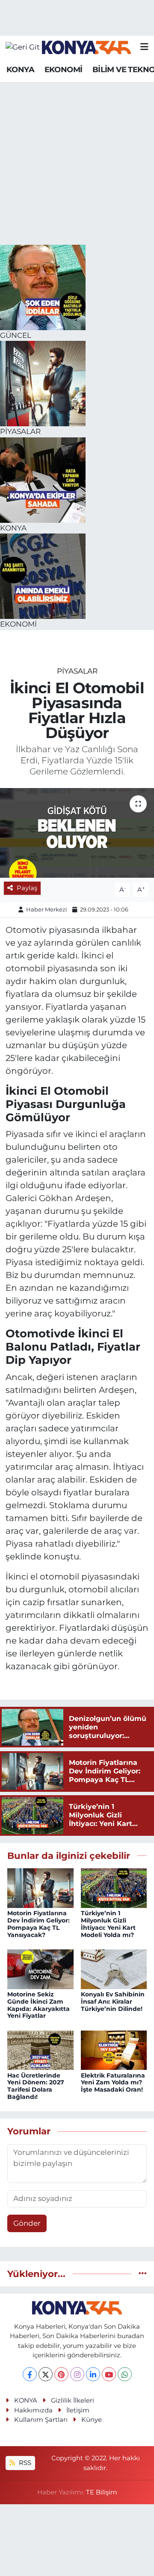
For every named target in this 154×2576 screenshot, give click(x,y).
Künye (92, 2420)
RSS (24, 2463)
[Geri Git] (23, 47)
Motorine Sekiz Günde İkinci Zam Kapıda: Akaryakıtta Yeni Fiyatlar (38, 2005)
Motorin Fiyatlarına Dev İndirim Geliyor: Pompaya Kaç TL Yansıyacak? (38, 1924)
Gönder (27, 2223)
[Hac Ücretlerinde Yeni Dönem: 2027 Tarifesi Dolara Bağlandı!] (40, 2049)
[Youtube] (109, 2374)
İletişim (78, 2410)
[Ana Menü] (144, 47)
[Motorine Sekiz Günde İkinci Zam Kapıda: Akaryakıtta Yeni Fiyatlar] (40, 1969)
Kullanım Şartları (41, 2420)
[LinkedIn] (93, 2374)
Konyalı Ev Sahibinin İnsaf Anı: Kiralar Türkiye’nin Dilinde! (113, 2002)
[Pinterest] (61, 2374)
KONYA (20, 70)
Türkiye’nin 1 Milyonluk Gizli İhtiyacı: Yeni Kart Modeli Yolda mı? (108, 1924)
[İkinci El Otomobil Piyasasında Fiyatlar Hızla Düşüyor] (77, 833)
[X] (46, 2374)
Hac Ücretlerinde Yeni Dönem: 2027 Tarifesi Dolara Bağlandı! (36, 2086)
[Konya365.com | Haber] (87, 47)
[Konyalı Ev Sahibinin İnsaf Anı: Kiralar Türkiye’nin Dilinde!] (114, 1969)
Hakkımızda (33, 2410)
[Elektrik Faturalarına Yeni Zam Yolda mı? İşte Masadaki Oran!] (114, 2049)
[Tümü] (143, 2274)
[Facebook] (30, 2374)
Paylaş (27, 888)
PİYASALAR (77, 671)
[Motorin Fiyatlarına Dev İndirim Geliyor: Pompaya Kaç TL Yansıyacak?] (40, 1887)
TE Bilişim (102, 2492)
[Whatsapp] (125, 2374)
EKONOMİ (64, 70)
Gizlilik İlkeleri (73, 2400)
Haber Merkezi (47, 909)
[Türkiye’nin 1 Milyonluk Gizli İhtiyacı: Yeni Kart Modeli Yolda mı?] (114, 1887)
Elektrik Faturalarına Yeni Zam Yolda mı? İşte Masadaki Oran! (113, 2083)
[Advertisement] (77, 164)
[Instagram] (77, 2374)
